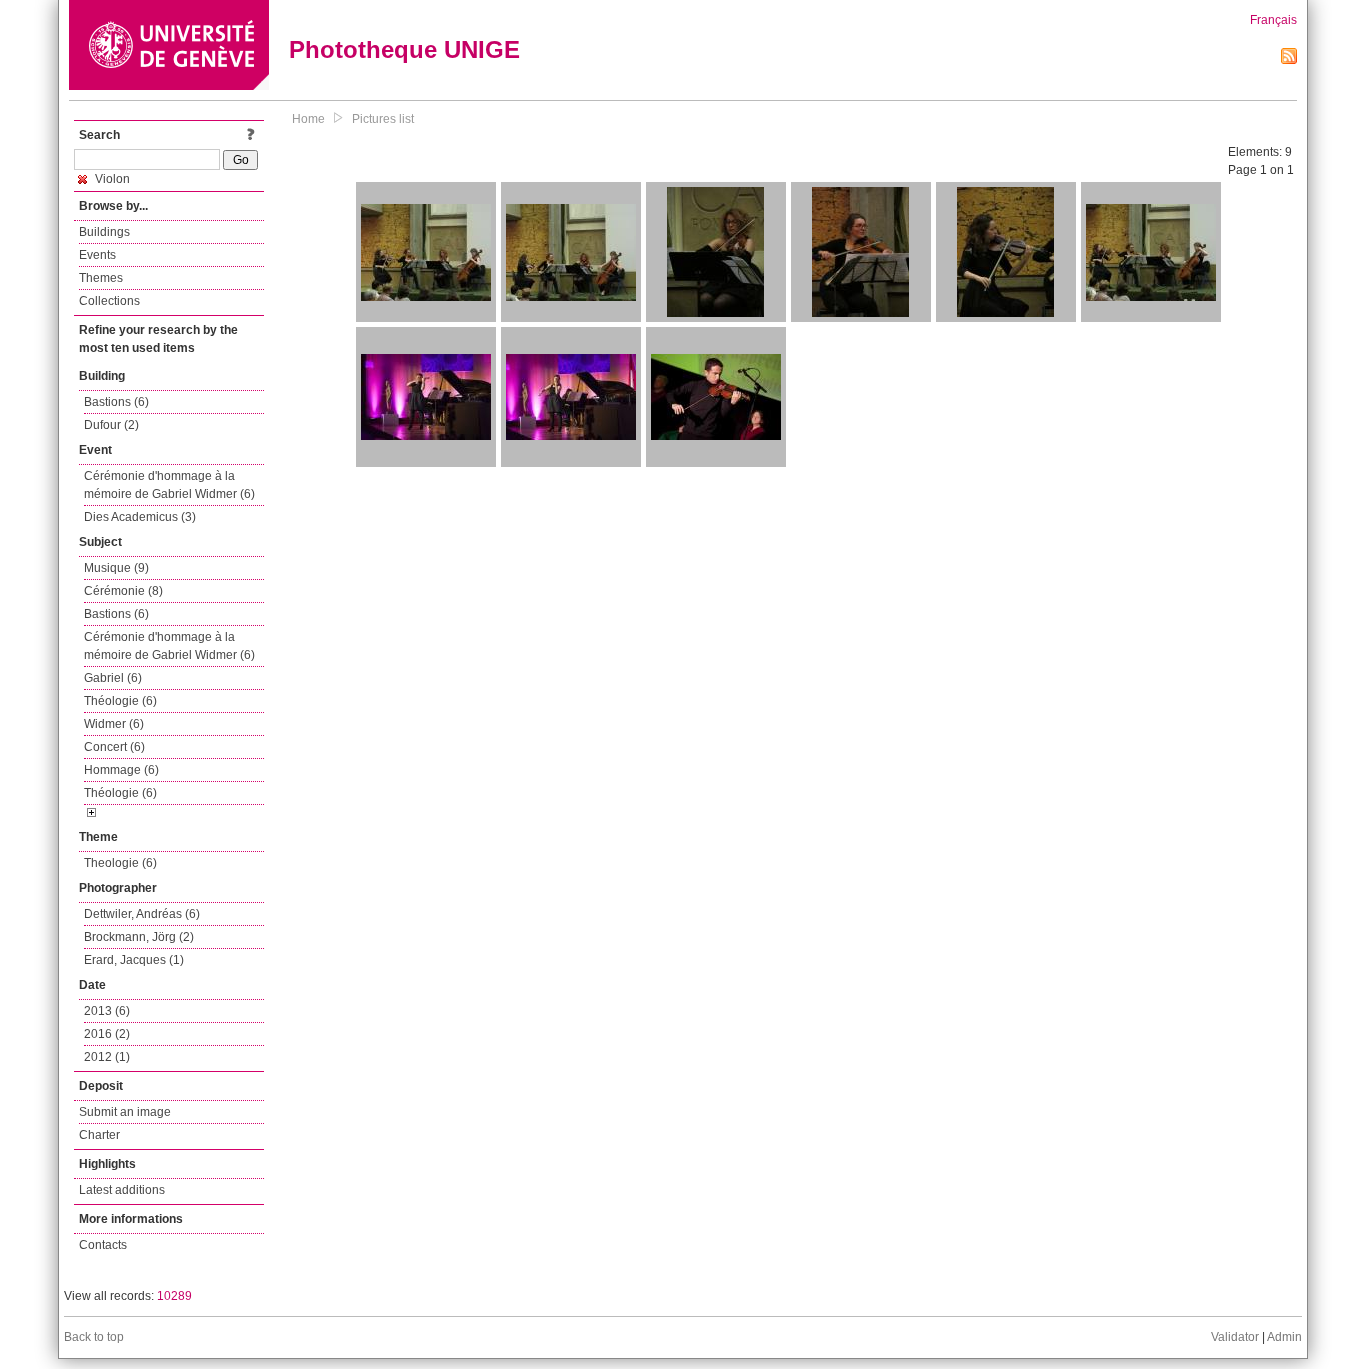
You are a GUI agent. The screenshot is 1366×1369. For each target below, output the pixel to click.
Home (308, 119)
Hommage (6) (121, 770)
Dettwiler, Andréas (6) (142, 914)
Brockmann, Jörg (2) (139, 937)
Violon (111, 179)
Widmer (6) (114, 724)
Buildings (104, 232)
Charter (99, 1135)
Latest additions (122, 1190)
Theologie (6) (120, 863)
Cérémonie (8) (123, 591)
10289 (174, 1296)
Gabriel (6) (113, 678)
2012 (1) (107, 1057)
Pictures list (383, 119)
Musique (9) (116, 568)
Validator (1235, 1337)
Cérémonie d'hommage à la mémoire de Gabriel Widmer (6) (169, 485)
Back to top (94, 1337)
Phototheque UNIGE (404, 49)
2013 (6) (107, 1011)
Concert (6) (114, 747)
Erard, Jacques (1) (134, 960)
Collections (109, 301)
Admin (1284, 1337)
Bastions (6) (116, 402)
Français (1273, 20)
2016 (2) (107, 1034)
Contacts (103, 1245)
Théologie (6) (120, 701)
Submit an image (125, 1112)
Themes (101, 278)
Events (97, 255)
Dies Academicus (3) (140, 517)
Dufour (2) (111, 425)
